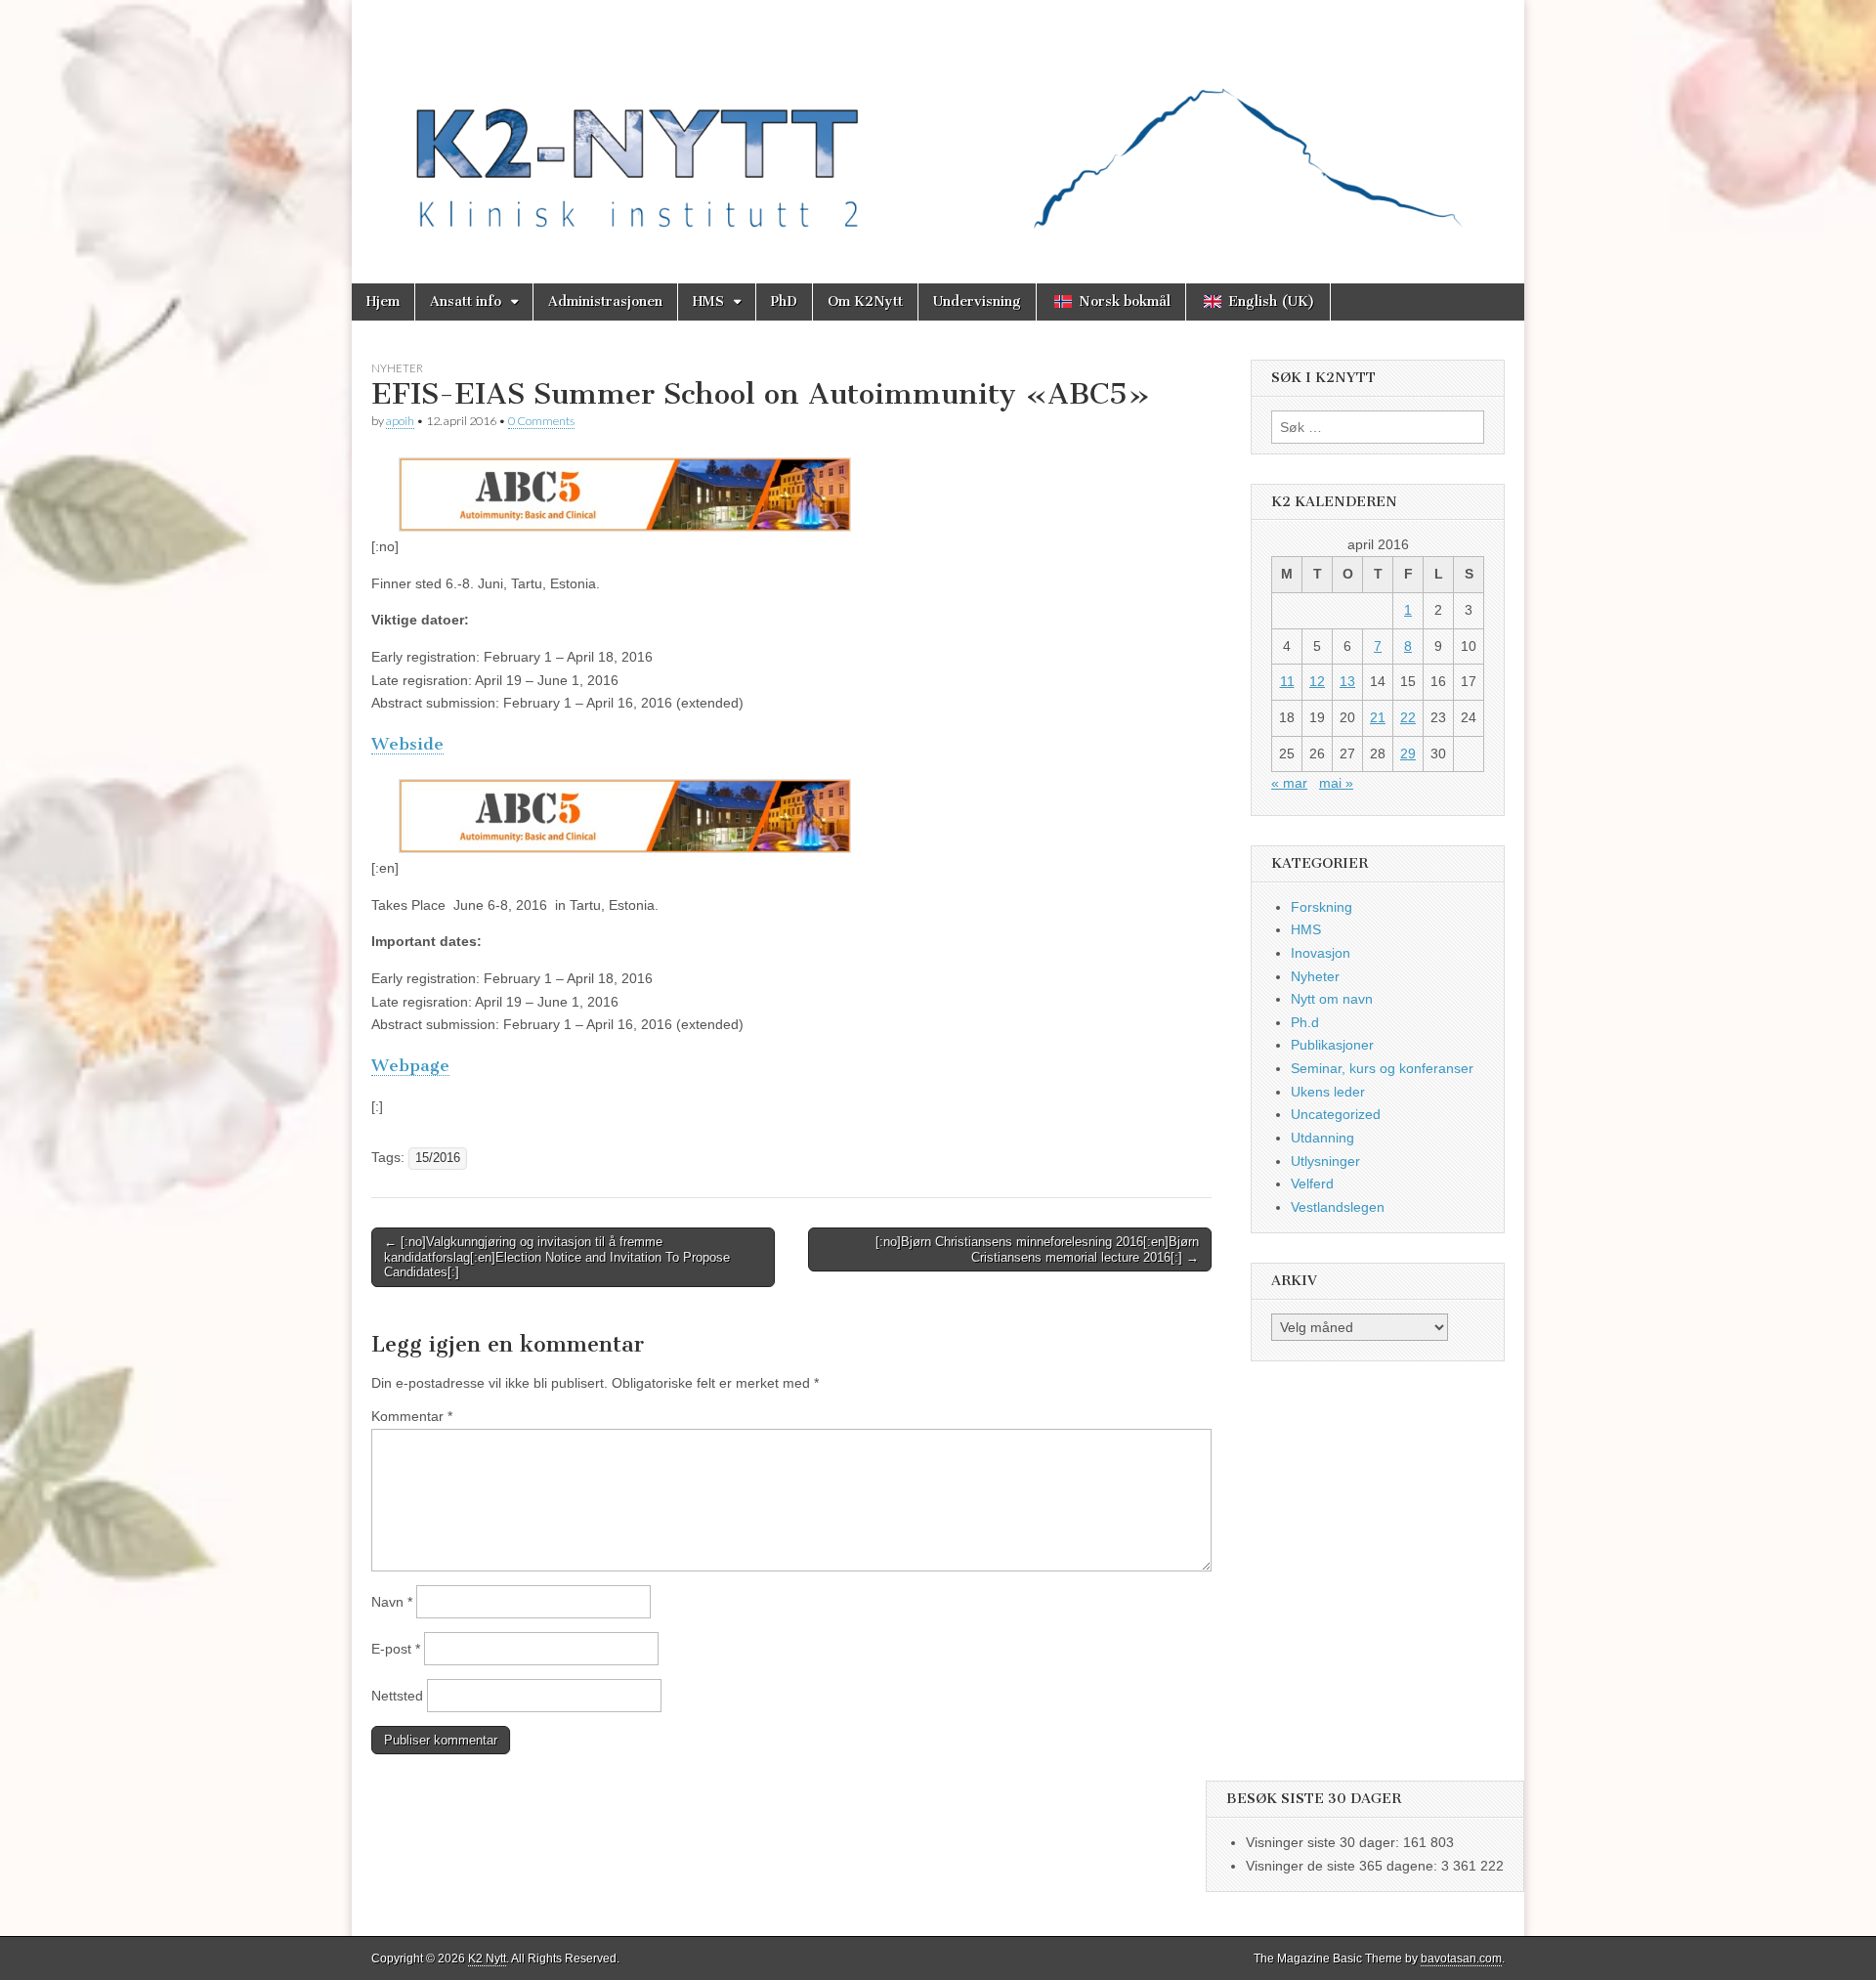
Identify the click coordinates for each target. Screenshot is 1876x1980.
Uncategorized (1336, 1114)
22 (1408, 717)
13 (1347, 681)
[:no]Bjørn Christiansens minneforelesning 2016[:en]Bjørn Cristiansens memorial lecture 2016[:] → (1037, 1249)
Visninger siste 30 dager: (1324, 1842)
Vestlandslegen (1338, 1207)
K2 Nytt (487, 1958)
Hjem (383, 301)
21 (1378, 717)
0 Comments (541, 421)
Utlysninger (1325, 1161)
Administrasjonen (605, 301)
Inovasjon (1321, 953)
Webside (407, 744)
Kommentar (412, 1416)
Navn (392, 1602)
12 (1317, 681)
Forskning (1322, 907)
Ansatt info (466, 301)
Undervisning (977, 301)
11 (1287, 681)
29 (1408, 753)
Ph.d (1305, 1022)
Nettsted (397, 1696)
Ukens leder (1328, 1092)
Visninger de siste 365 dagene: (1343, 1866)
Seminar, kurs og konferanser (1382, 1068)
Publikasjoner (1332, 1045)
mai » (1336, 783)
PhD (784, 301)
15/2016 (438, 1158)
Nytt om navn (1332, 999)
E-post (396, 1649)
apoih (400, 421)
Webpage (410, 1065)
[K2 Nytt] (938, 127)
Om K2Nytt (865, 301)
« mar (1289, 783)
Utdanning (1322, 1138)
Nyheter (397, 368)
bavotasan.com (1461, 1958)
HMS (708, 301)
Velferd (1312, 1184)
